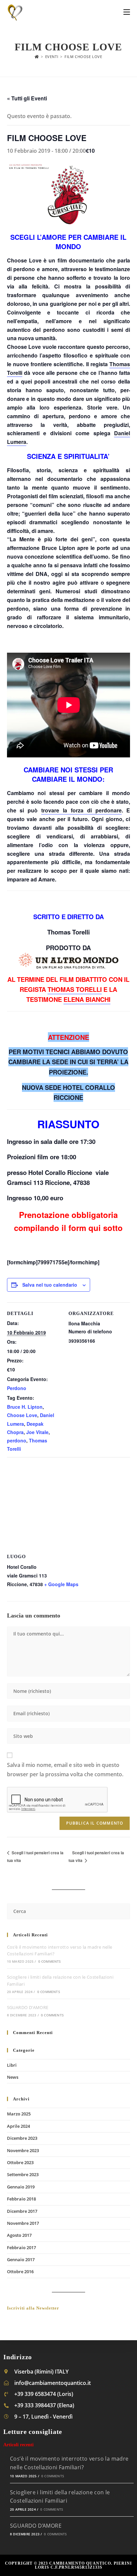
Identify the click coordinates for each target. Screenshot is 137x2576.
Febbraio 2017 (21, 2247)
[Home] (37, 57)
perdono (17, 1440)
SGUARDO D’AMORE (28, 2007)
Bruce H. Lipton (25, 1407)
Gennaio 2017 (21, 2260)
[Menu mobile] (127, 12)
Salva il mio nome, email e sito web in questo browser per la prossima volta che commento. (65, 1770)
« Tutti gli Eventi (27, 98)
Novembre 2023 (23, 2150)
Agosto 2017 (19, 2235)
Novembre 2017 (23, 2223)
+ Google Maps (61, 1584)
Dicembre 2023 (22, 2138)
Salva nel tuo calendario (50, 1285)
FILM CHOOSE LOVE (83, 57)
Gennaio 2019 (21, 2187)
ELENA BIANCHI (87, 999)
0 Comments (50, 1961)
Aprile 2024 (18, 2126)
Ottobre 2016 (20, 2272)
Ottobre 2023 (20, 2162)
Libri (12, 2065)
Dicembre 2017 (22, 2211)
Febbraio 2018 (21, 2199)
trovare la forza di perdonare (81, 810)
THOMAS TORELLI (75, 989)
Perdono (17, 1388)
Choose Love (22, 1415)
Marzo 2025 (19, 2114)
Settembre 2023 (23, 2174)
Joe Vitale (37, 1432)
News (13, 2077)
